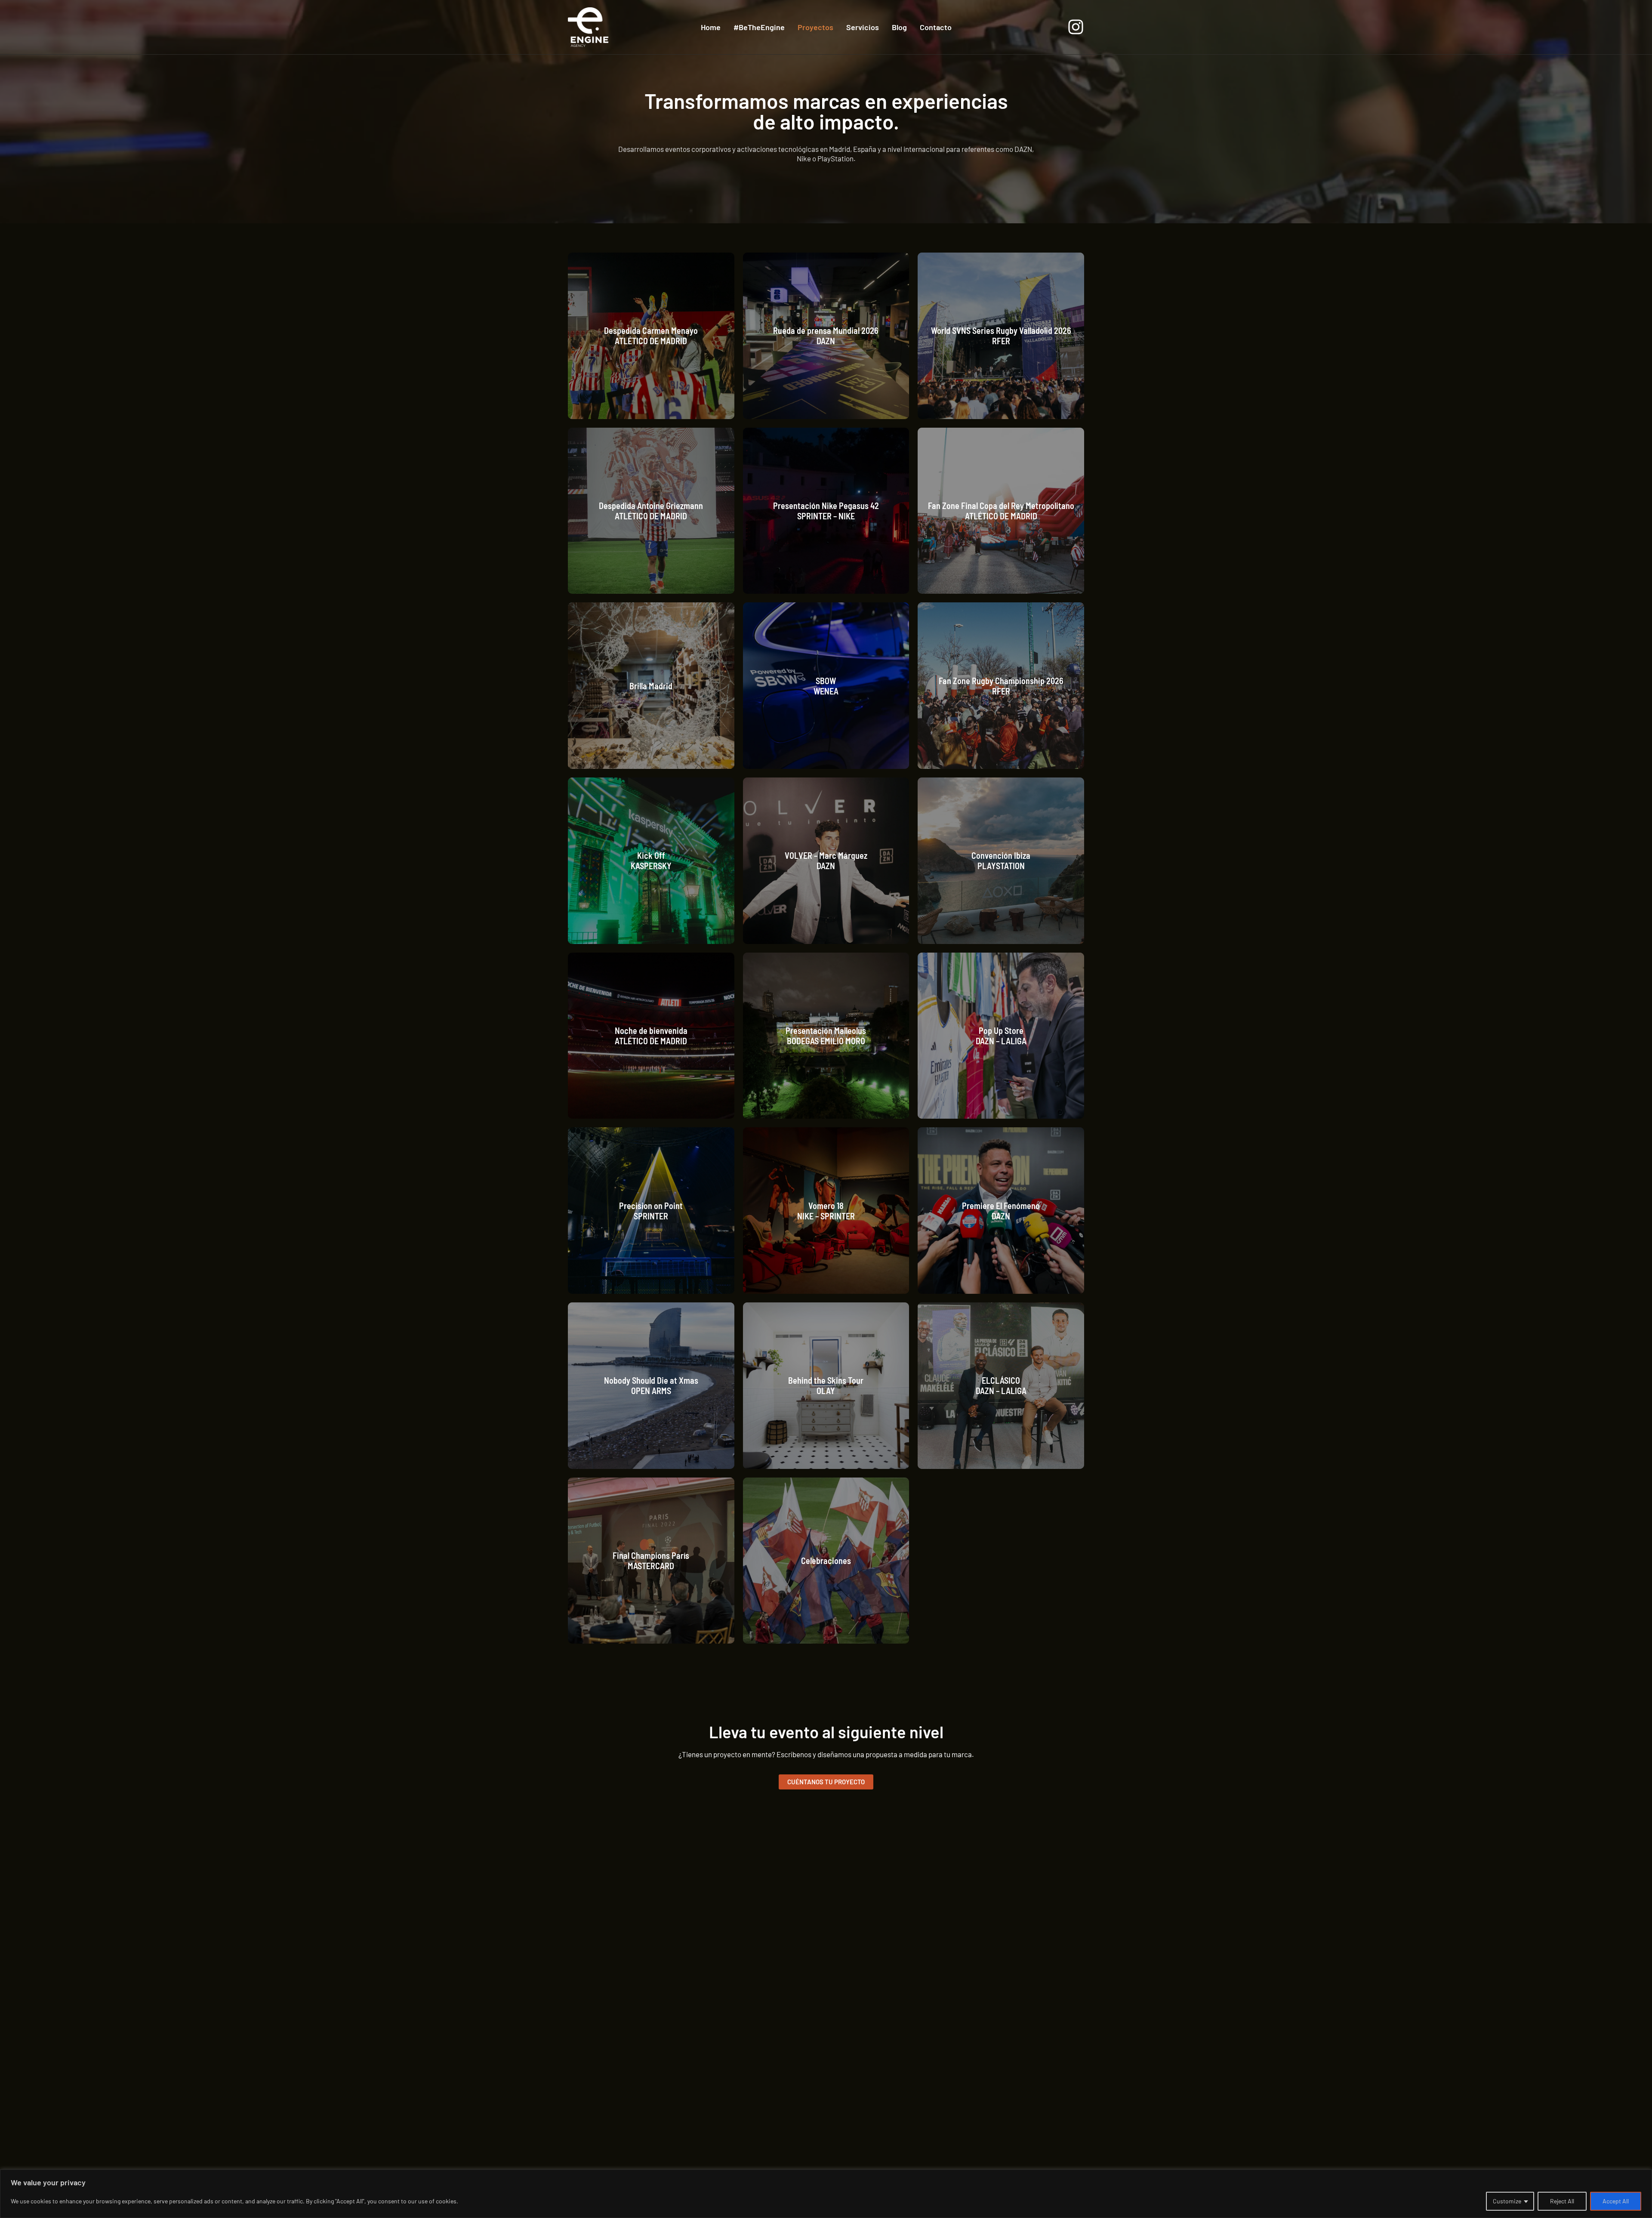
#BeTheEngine (759, 27)
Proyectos (815, 27)
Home (711, 27)
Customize (1507, 2201)
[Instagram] (1076, 27)
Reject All (1562, 2201)
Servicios (863, 27)
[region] (826, 2194)
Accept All (1616, 2201)
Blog (899, 27)
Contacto (936, 27)
